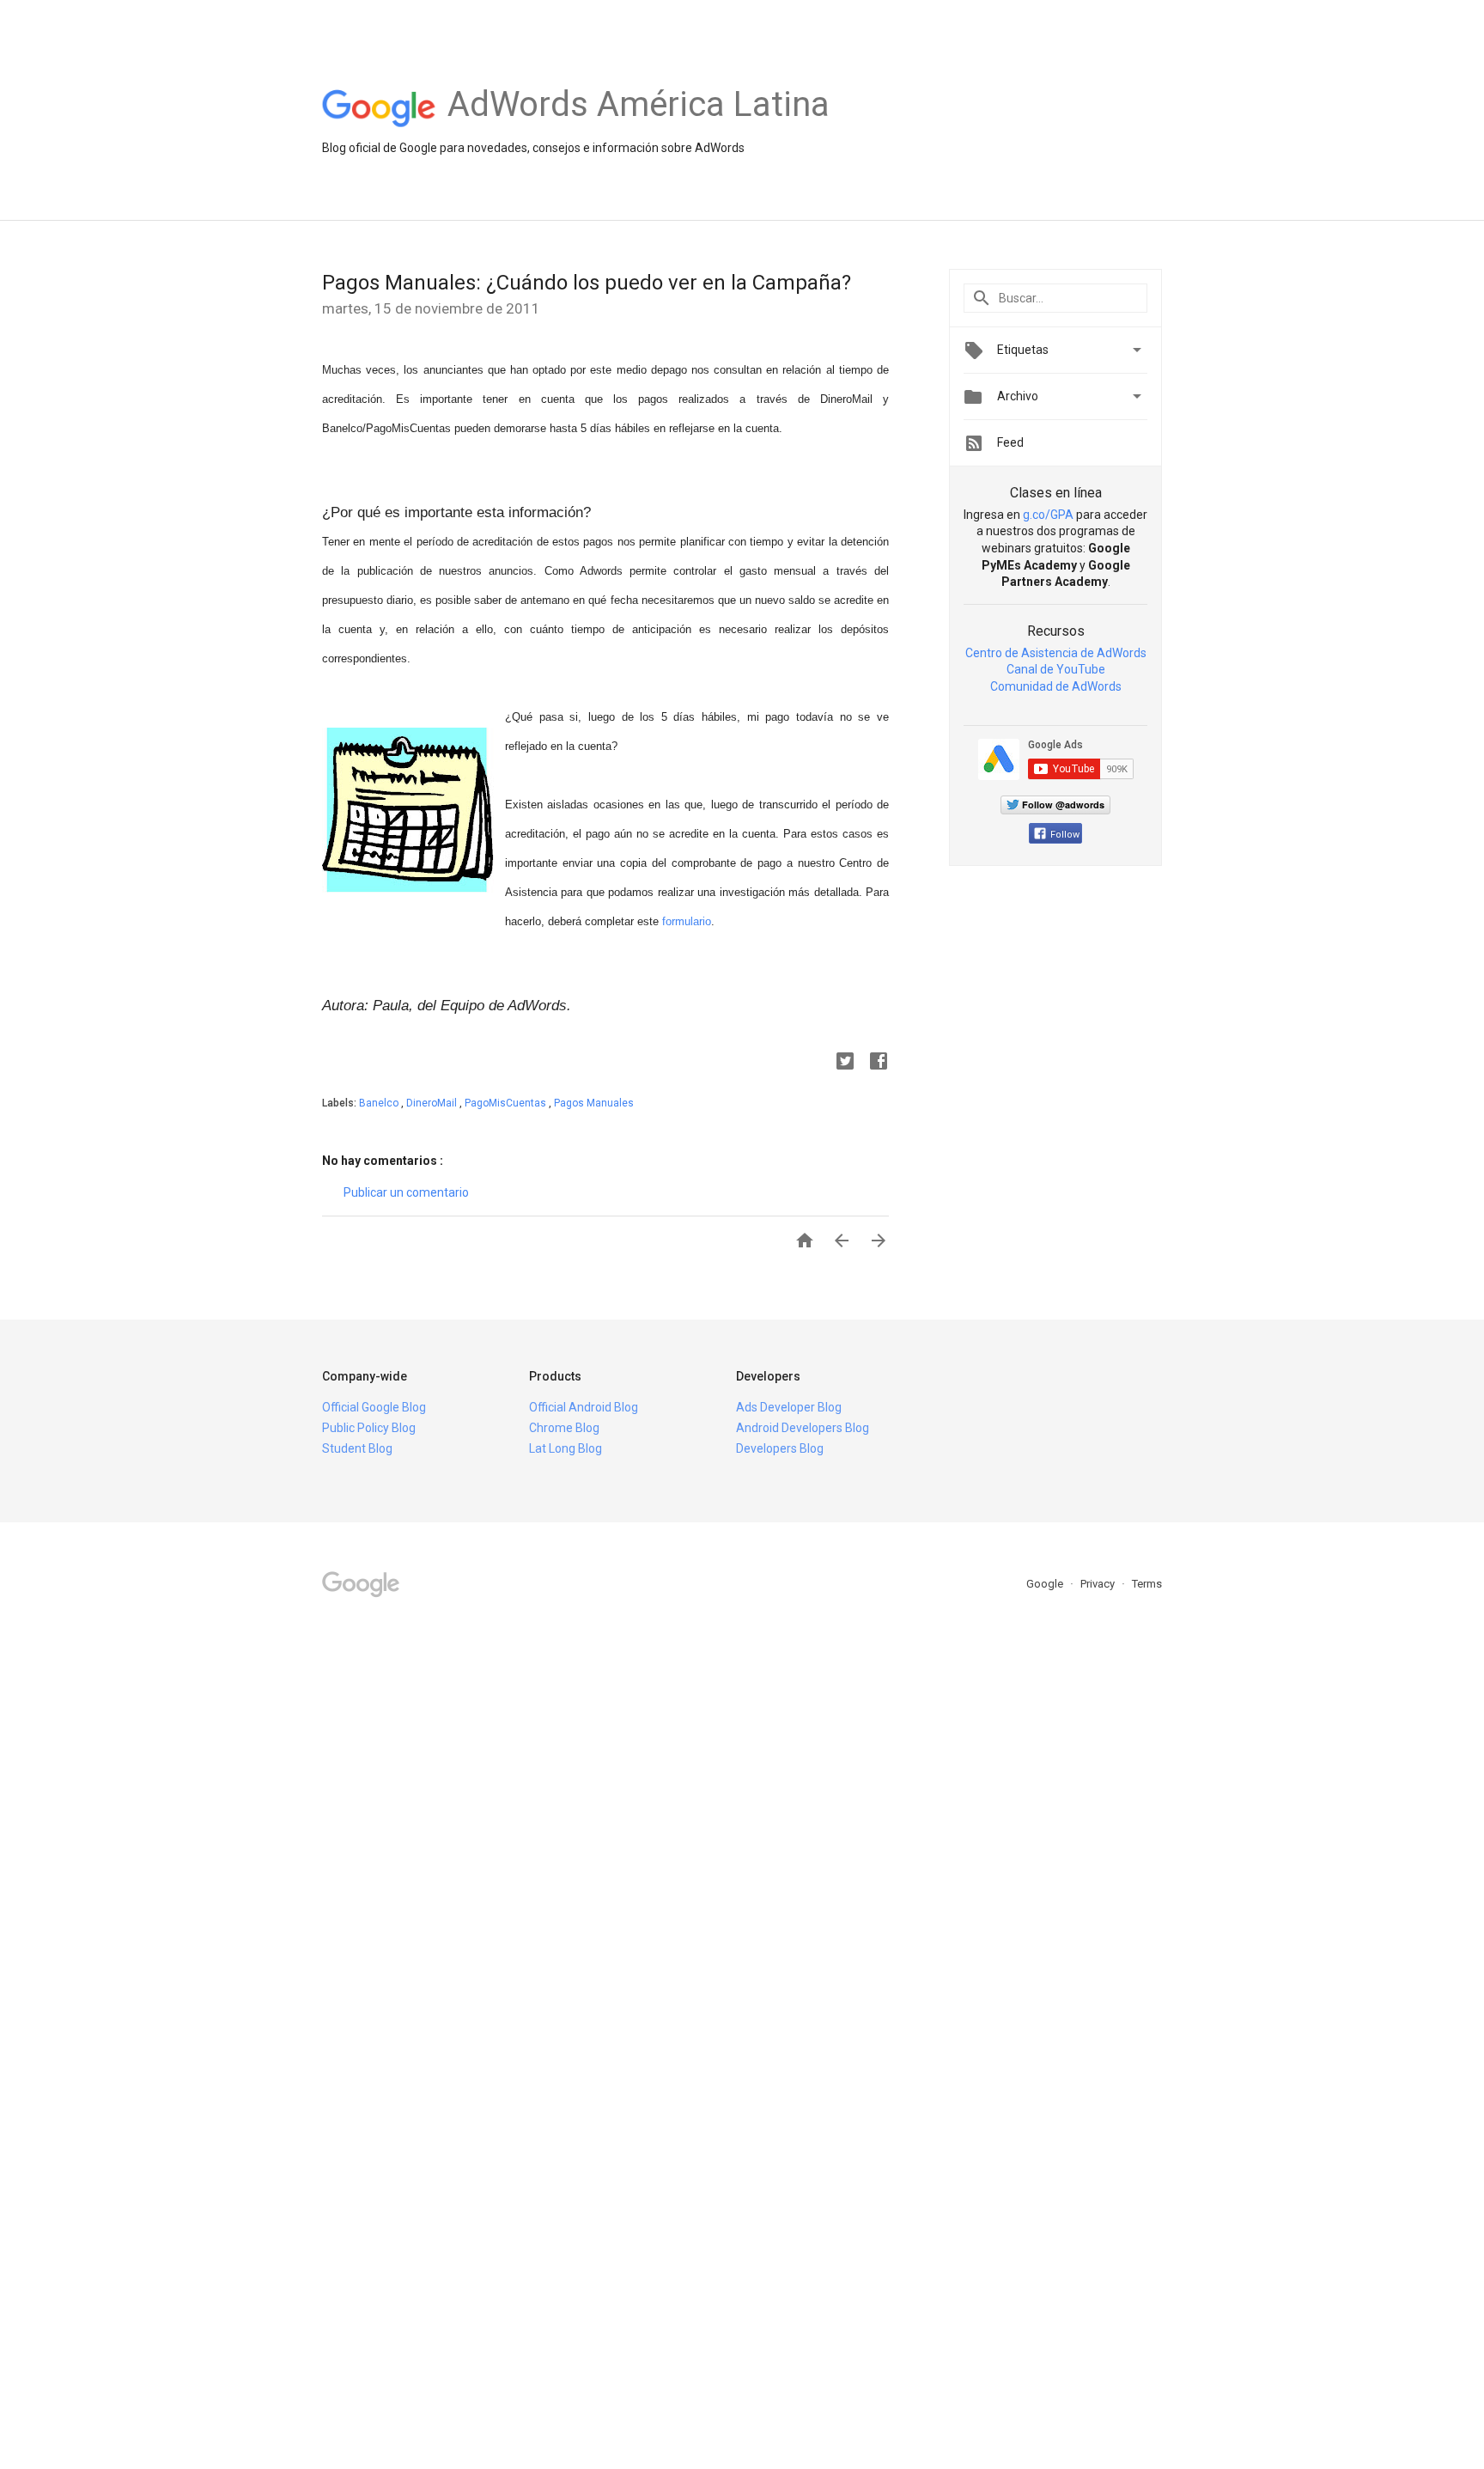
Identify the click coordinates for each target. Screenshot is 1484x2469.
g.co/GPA (1048, 515)
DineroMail (433, 1103)
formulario (687, 921)
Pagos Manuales (594, 1103)
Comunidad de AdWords (1056, 686)
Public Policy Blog (369, 1428)
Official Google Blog (374, 1407)
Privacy (1099, 1584)
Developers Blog (780, 1448)
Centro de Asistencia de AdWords (1056, 653)
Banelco (380, 1103)
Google (1046, 1584)
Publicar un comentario (406, 1192)
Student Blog (357, 1448)
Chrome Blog (564, 1428)
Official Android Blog (584, 1407)
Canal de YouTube (1056, 669)
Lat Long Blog (566, 1448)
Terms (1147, 1584)
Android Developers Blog (803, 1428)
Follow (1065, 835)
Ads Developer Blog (789, 1407)
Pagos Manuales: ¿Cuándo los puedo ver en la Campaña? (587, 283)
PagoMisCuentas (507, 1103)
